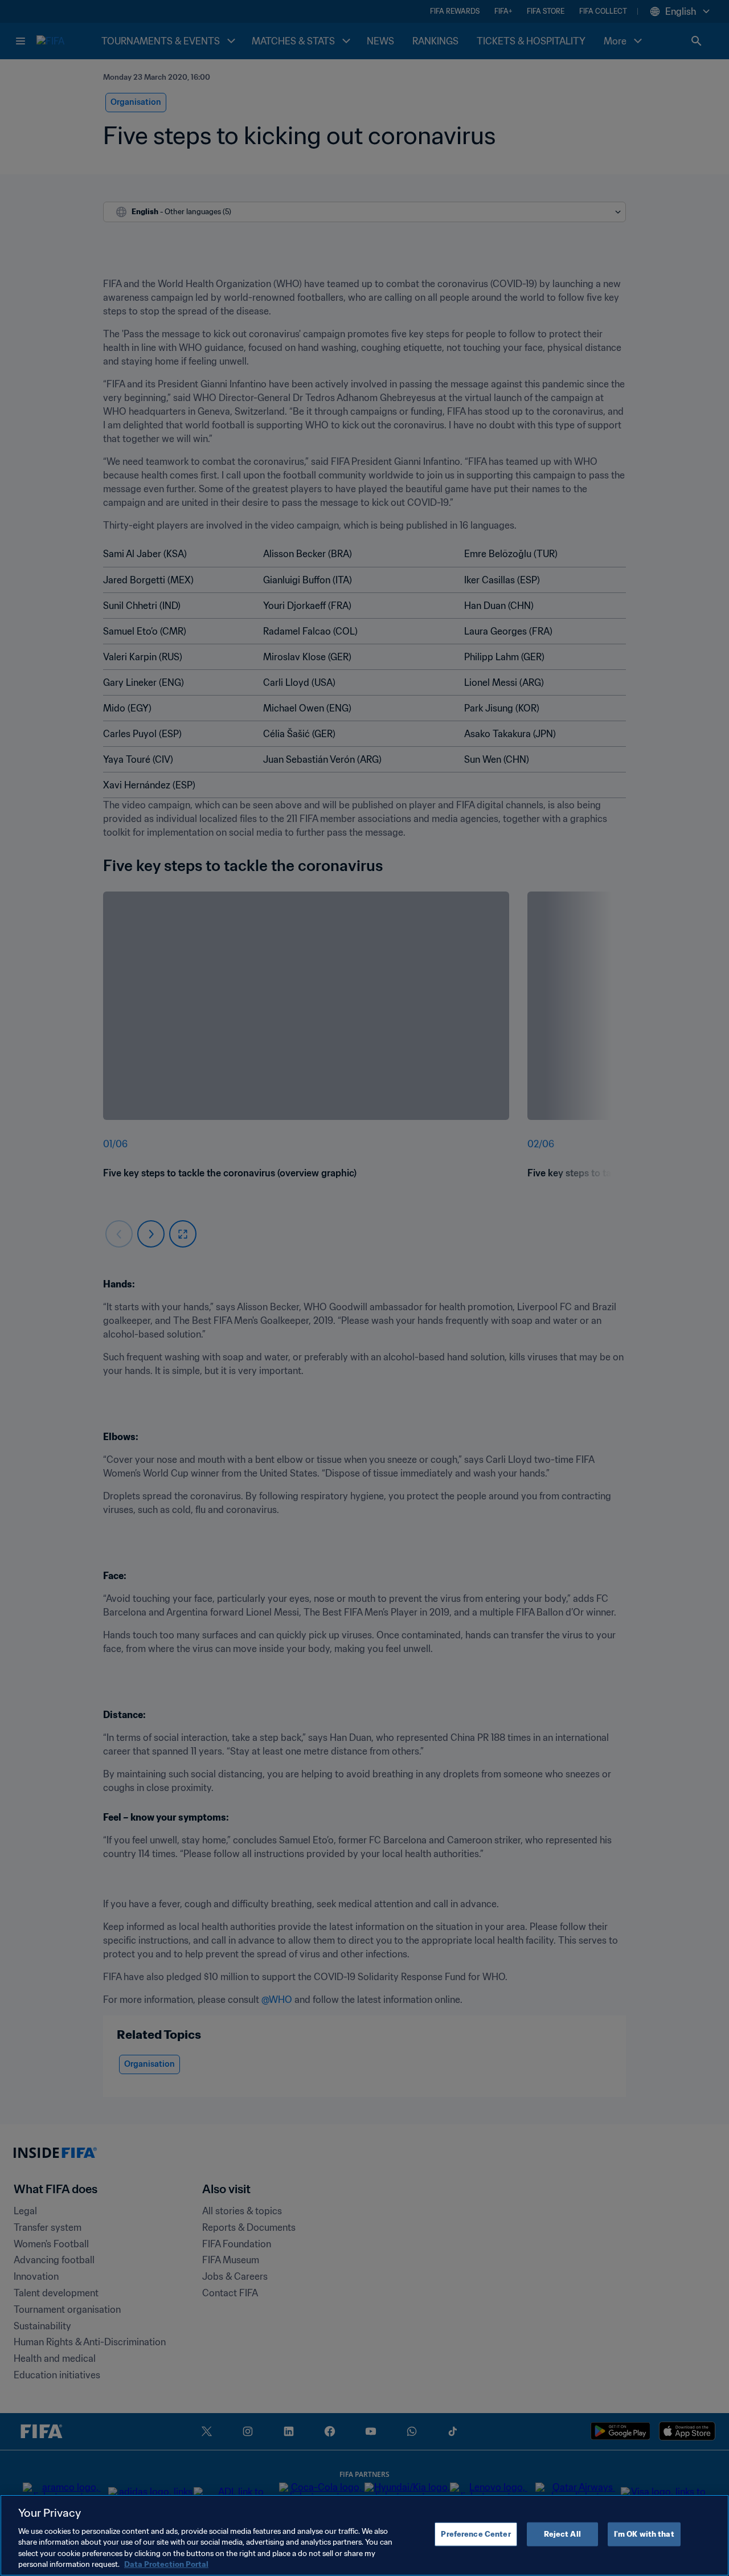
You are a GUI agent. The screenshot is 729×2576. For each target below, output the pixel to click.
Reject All (562, 2534)
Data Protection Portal (166, 2564)
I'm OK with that (644, 2534)
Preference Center (476, 2534)
